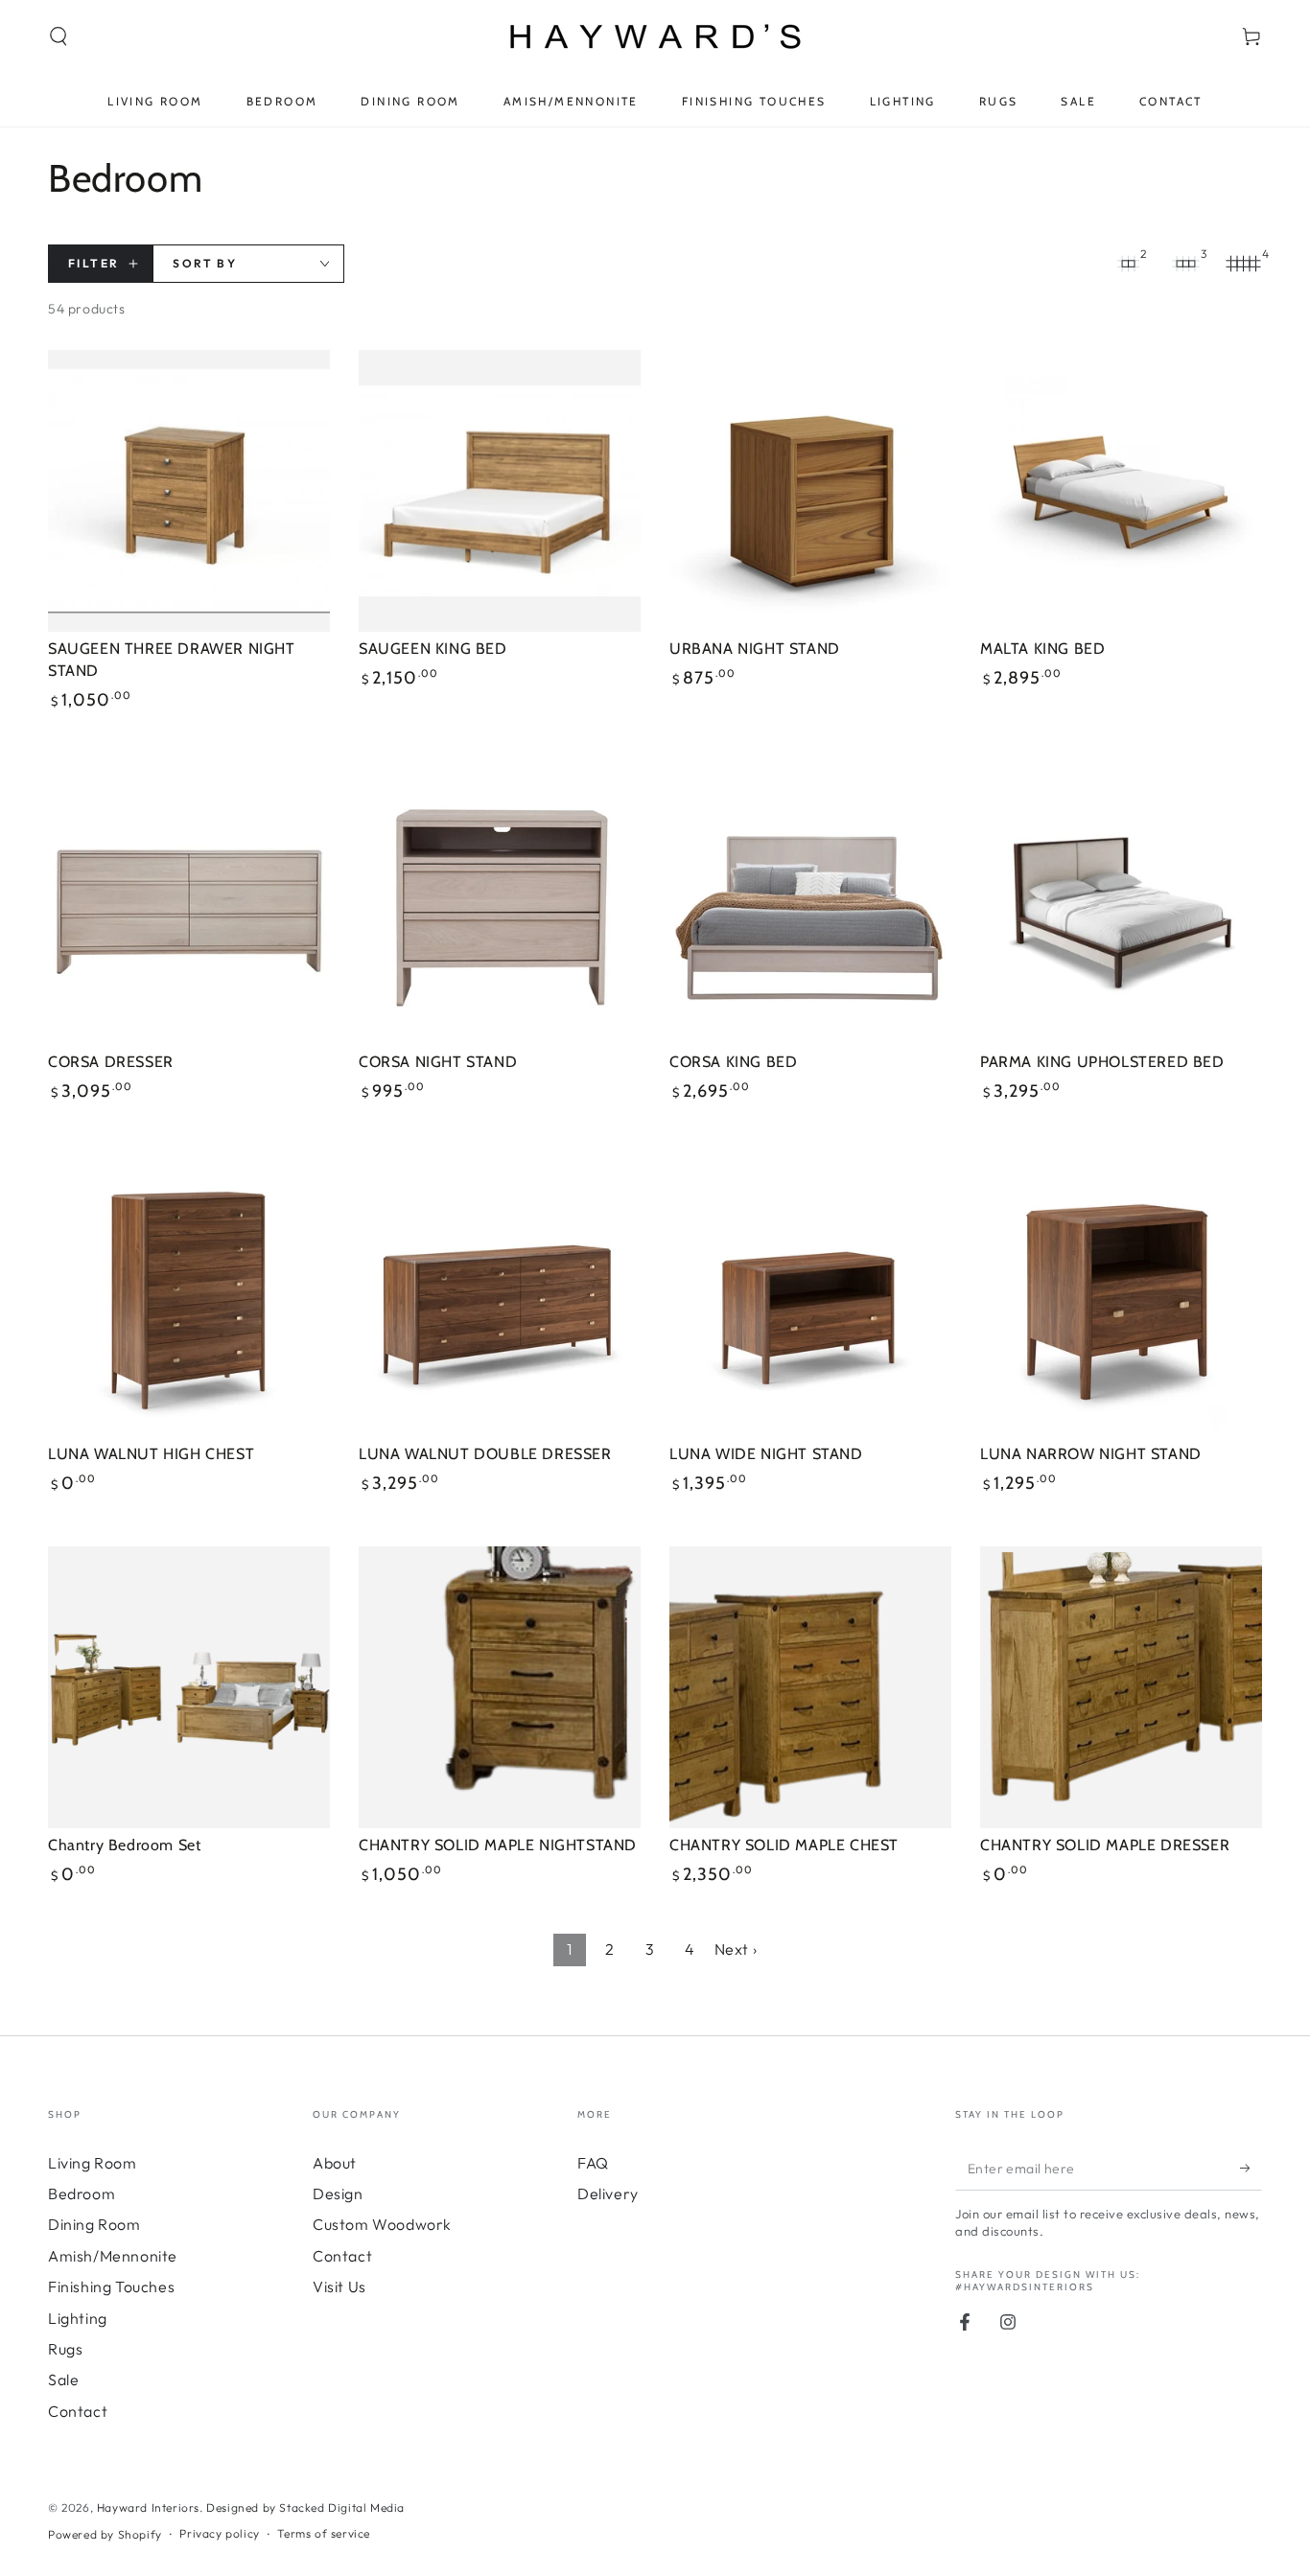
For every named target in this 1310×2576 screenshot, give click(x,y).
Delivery (608, 2193)
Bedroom (82, 2193)
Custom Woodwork (382, 2224)
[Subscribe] (1251, 2169)
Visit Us (339, 2286)
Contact (78, 2411)
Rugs (65, 2349)
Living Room (93, 2163)
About (335, 2163)
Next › (736, 1949)
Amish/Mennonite (113, 2256)
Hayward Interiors (148, 2507)
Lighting (78, 2318)
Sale (63, 2379)
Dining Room (94, 2224)
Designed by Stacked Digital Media (305, 2507)
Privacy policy (219, 2533)
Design (338, 2193)
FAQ (593, 2163)
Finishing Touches (111, 2286)
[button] (58, 36)
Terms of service (324, 2533)
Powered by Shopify (105, 2534)
